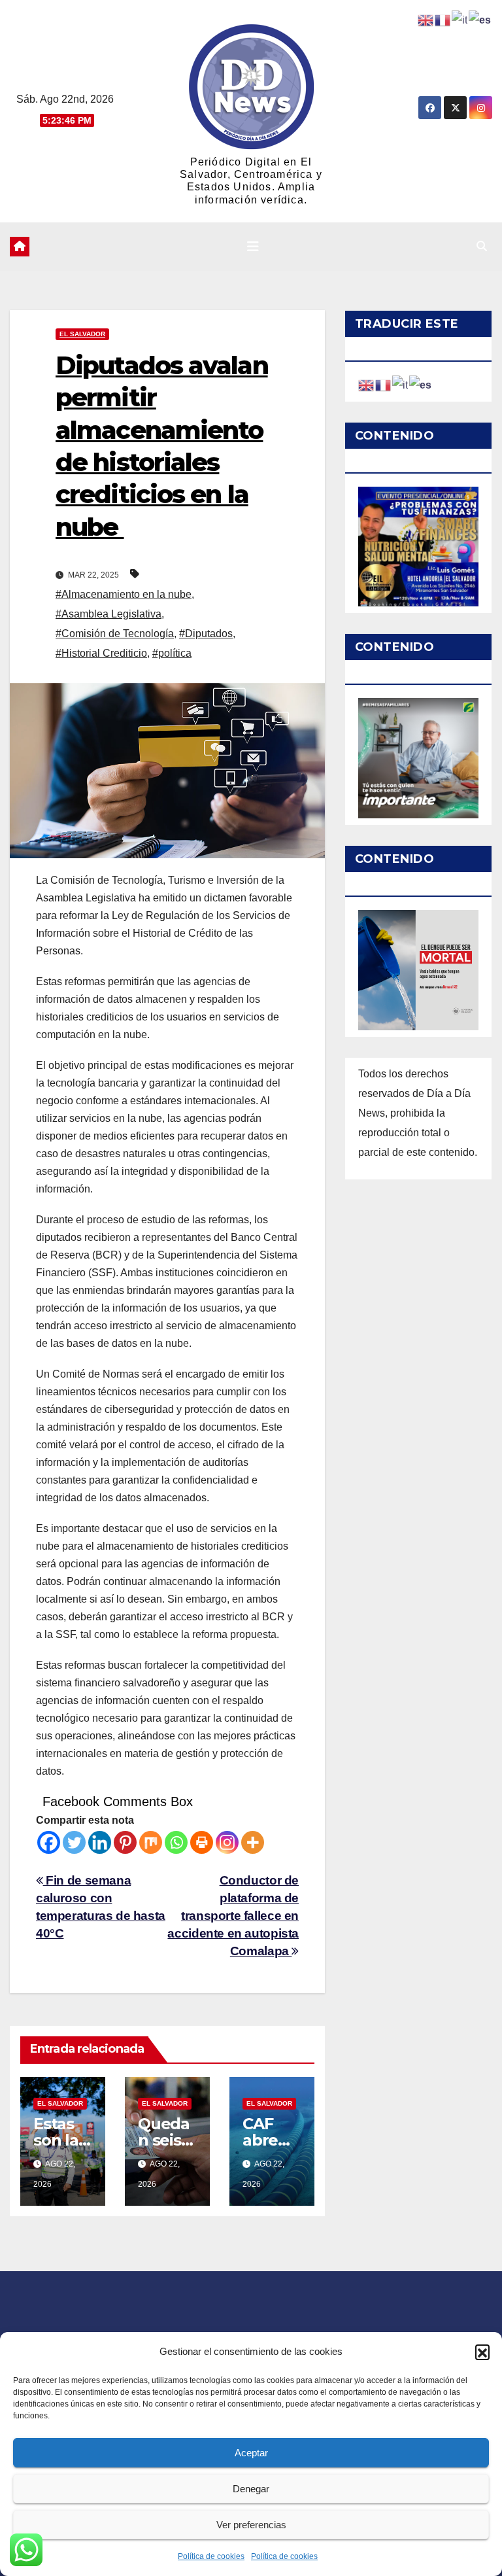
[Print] (202, 1842)
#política (172, 653)
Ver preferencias (251, 2525)
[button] (482, 2352)
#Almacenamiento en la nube (124, 594)
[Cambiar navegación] (253, 247)
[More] (253, 1842)
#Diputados (206, 634)
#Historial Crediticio (101, 653)
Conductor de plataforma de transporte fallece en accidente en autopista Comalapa (233, 1916)
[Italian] (401, 384)
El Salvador (82, 334)
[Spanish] (421, 384)
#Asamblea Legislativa (109, 614)
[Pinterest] (125, 1842)
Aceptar (251, 2453)
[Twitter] (74, 1842)
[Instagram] (227, 1842)
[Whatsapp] (176, 1842)
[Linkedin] (100, 1842)
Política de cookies (211, 2556)
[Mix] (151, 1842)
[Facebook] (49, 1842)
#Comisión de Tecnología (115, 634)
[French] (384, 384)
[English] (367, 384)
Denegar (251, 2489)
